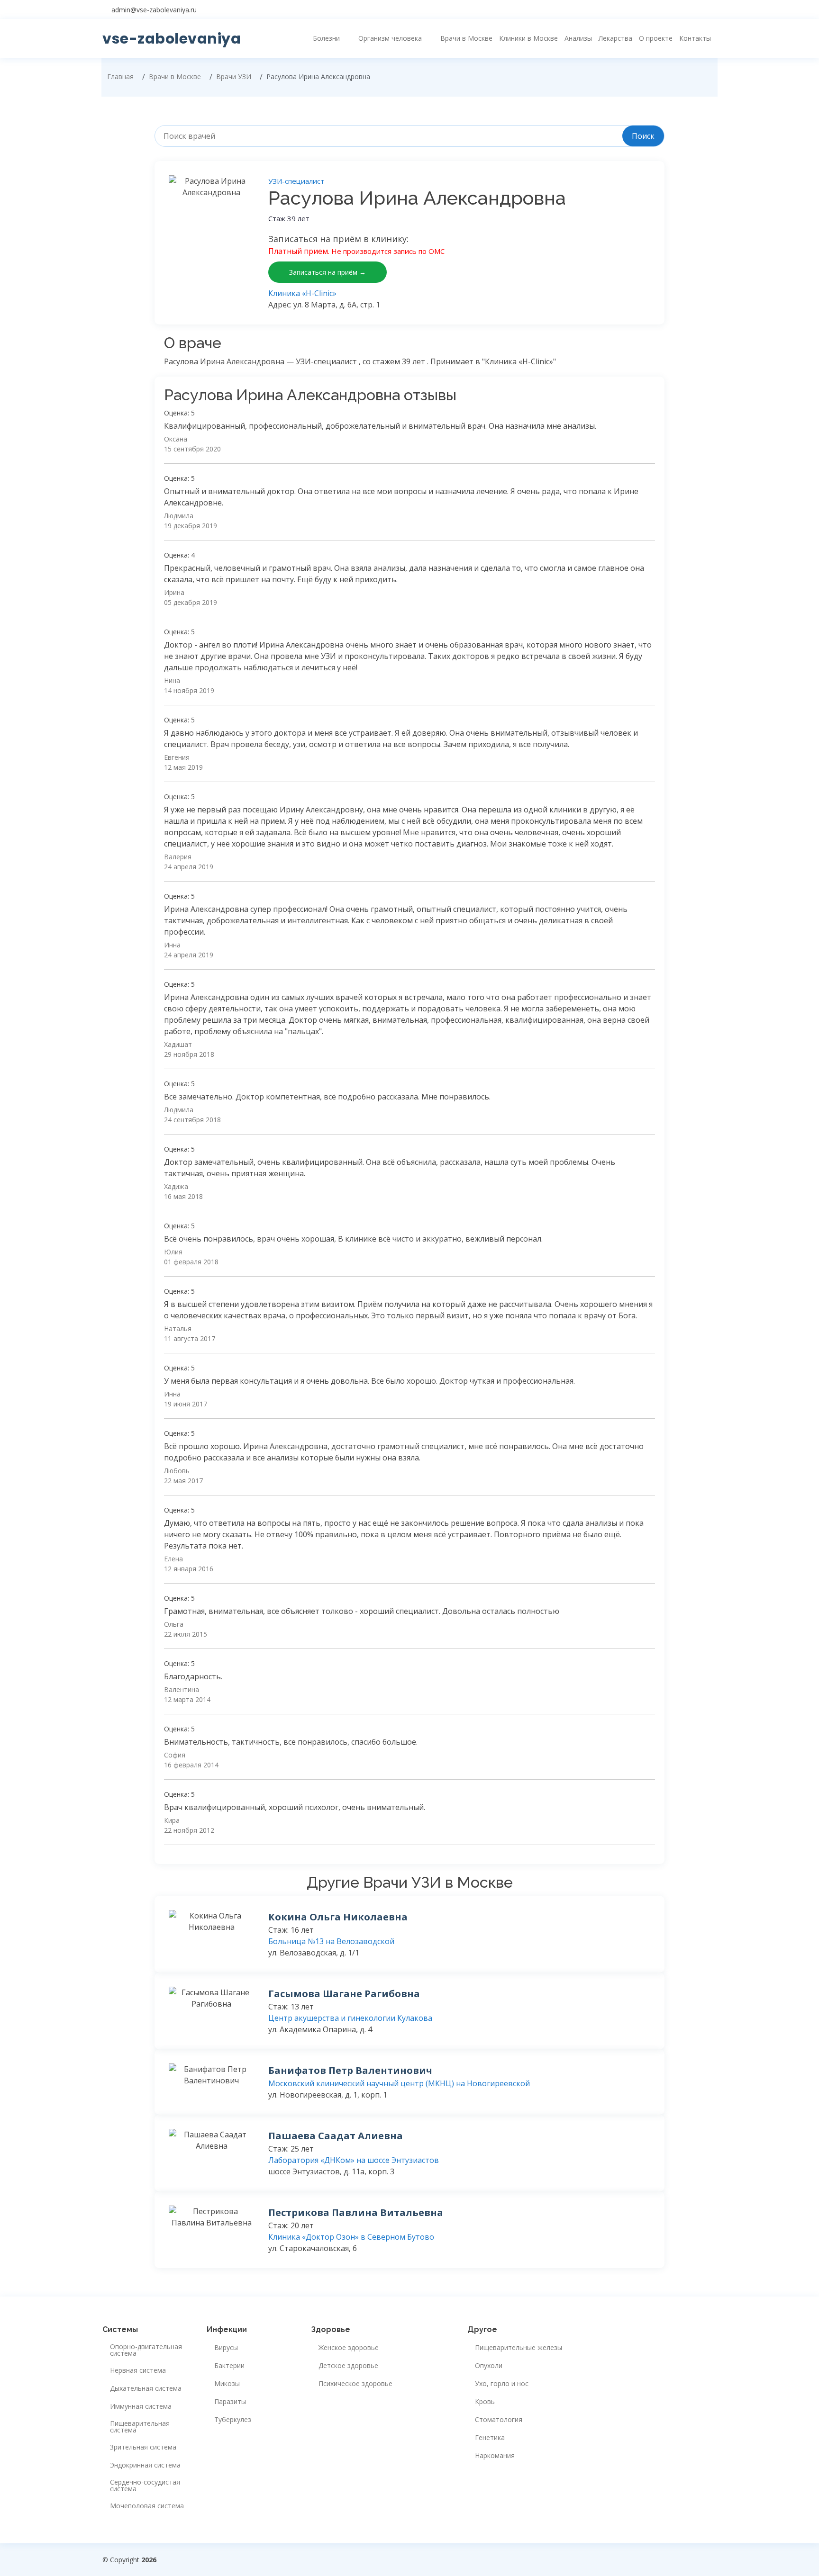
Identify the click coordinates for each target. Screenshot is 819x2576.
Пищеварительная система (140, 2427)
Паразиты (230, 2402)
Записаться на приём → (328, 272)
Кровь (485, 2402)
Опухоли (489, 2366)
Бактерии (229, 2366)
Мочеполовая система (147, 2506)
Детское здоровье (348, 2366)
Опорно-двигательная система (146, 2350)
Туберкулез (233, 2420)
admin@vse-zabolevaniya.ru (154, 10)
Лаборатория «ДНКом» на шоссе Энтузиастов (354, 2160)
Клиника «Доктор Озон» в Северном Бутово (351, 2237)
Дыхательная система (146, 2388)
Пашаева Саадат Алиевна (336, 2136)
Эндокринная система (145, 2465)
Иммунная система (141, 2406)
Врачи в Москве (466, 38)
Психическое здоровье (355, 2384)
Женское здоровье (349, 2348)
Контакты (695, 38)
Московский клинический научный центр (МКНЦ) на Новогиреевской (399, 2083)
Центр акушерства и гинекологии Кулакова (350, 2018)
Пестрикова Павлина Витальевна (356, 2212)
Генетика (490, 2438)
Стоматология (499, 2420)
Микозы (227, 2384)
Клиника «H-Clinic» (302, 293)
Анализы (578, 38)
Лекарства (615, 38)
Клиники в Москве (528, 38)
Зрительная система (143, 2447)
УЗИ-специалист (296, 181)
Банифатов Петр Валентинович (350, 2070)
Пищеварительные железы (519, 2348)
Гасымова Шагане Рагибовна (344, 1994)
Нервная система (138, 2370)
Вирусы (226, 2348)
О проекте (656, 38)
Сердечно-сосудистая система (145, 2486)
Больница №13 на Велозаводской (331, 1941)
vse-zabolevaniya (172, 39)
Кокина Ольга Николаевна (338, 1917)
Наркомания (495, 2456)
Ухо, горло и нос (502, 2384)
